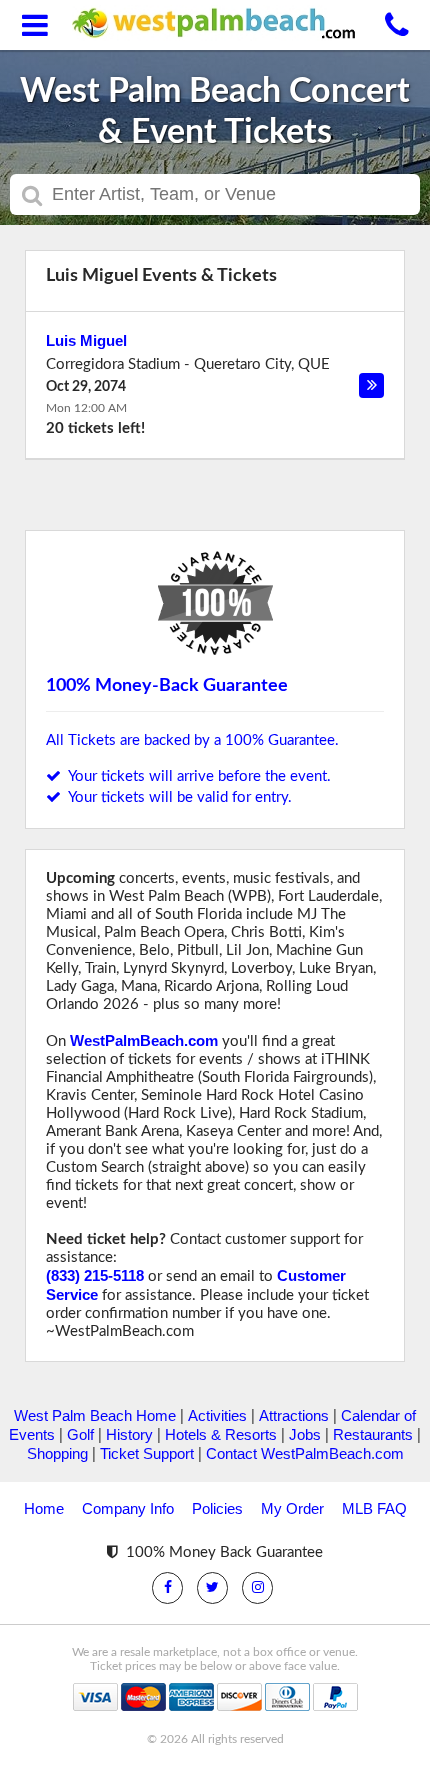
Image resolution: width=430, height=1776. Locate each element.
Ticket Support (147, 1453)
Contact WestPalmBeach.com (305, 1453)
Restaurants (373, 1434)
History (129, 1434)
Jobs (305, 1434)
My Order (292, 1508)
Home (44, 1508)
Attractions (294, 1415)
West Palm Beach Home (95, 1415)
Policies (217, 1508)
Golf (80, 1434)
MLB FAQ (374, 1508)
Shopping (57, 1453)
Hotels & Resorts (221, 1434)
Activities (217, 1415)
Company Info (128, 1508)
